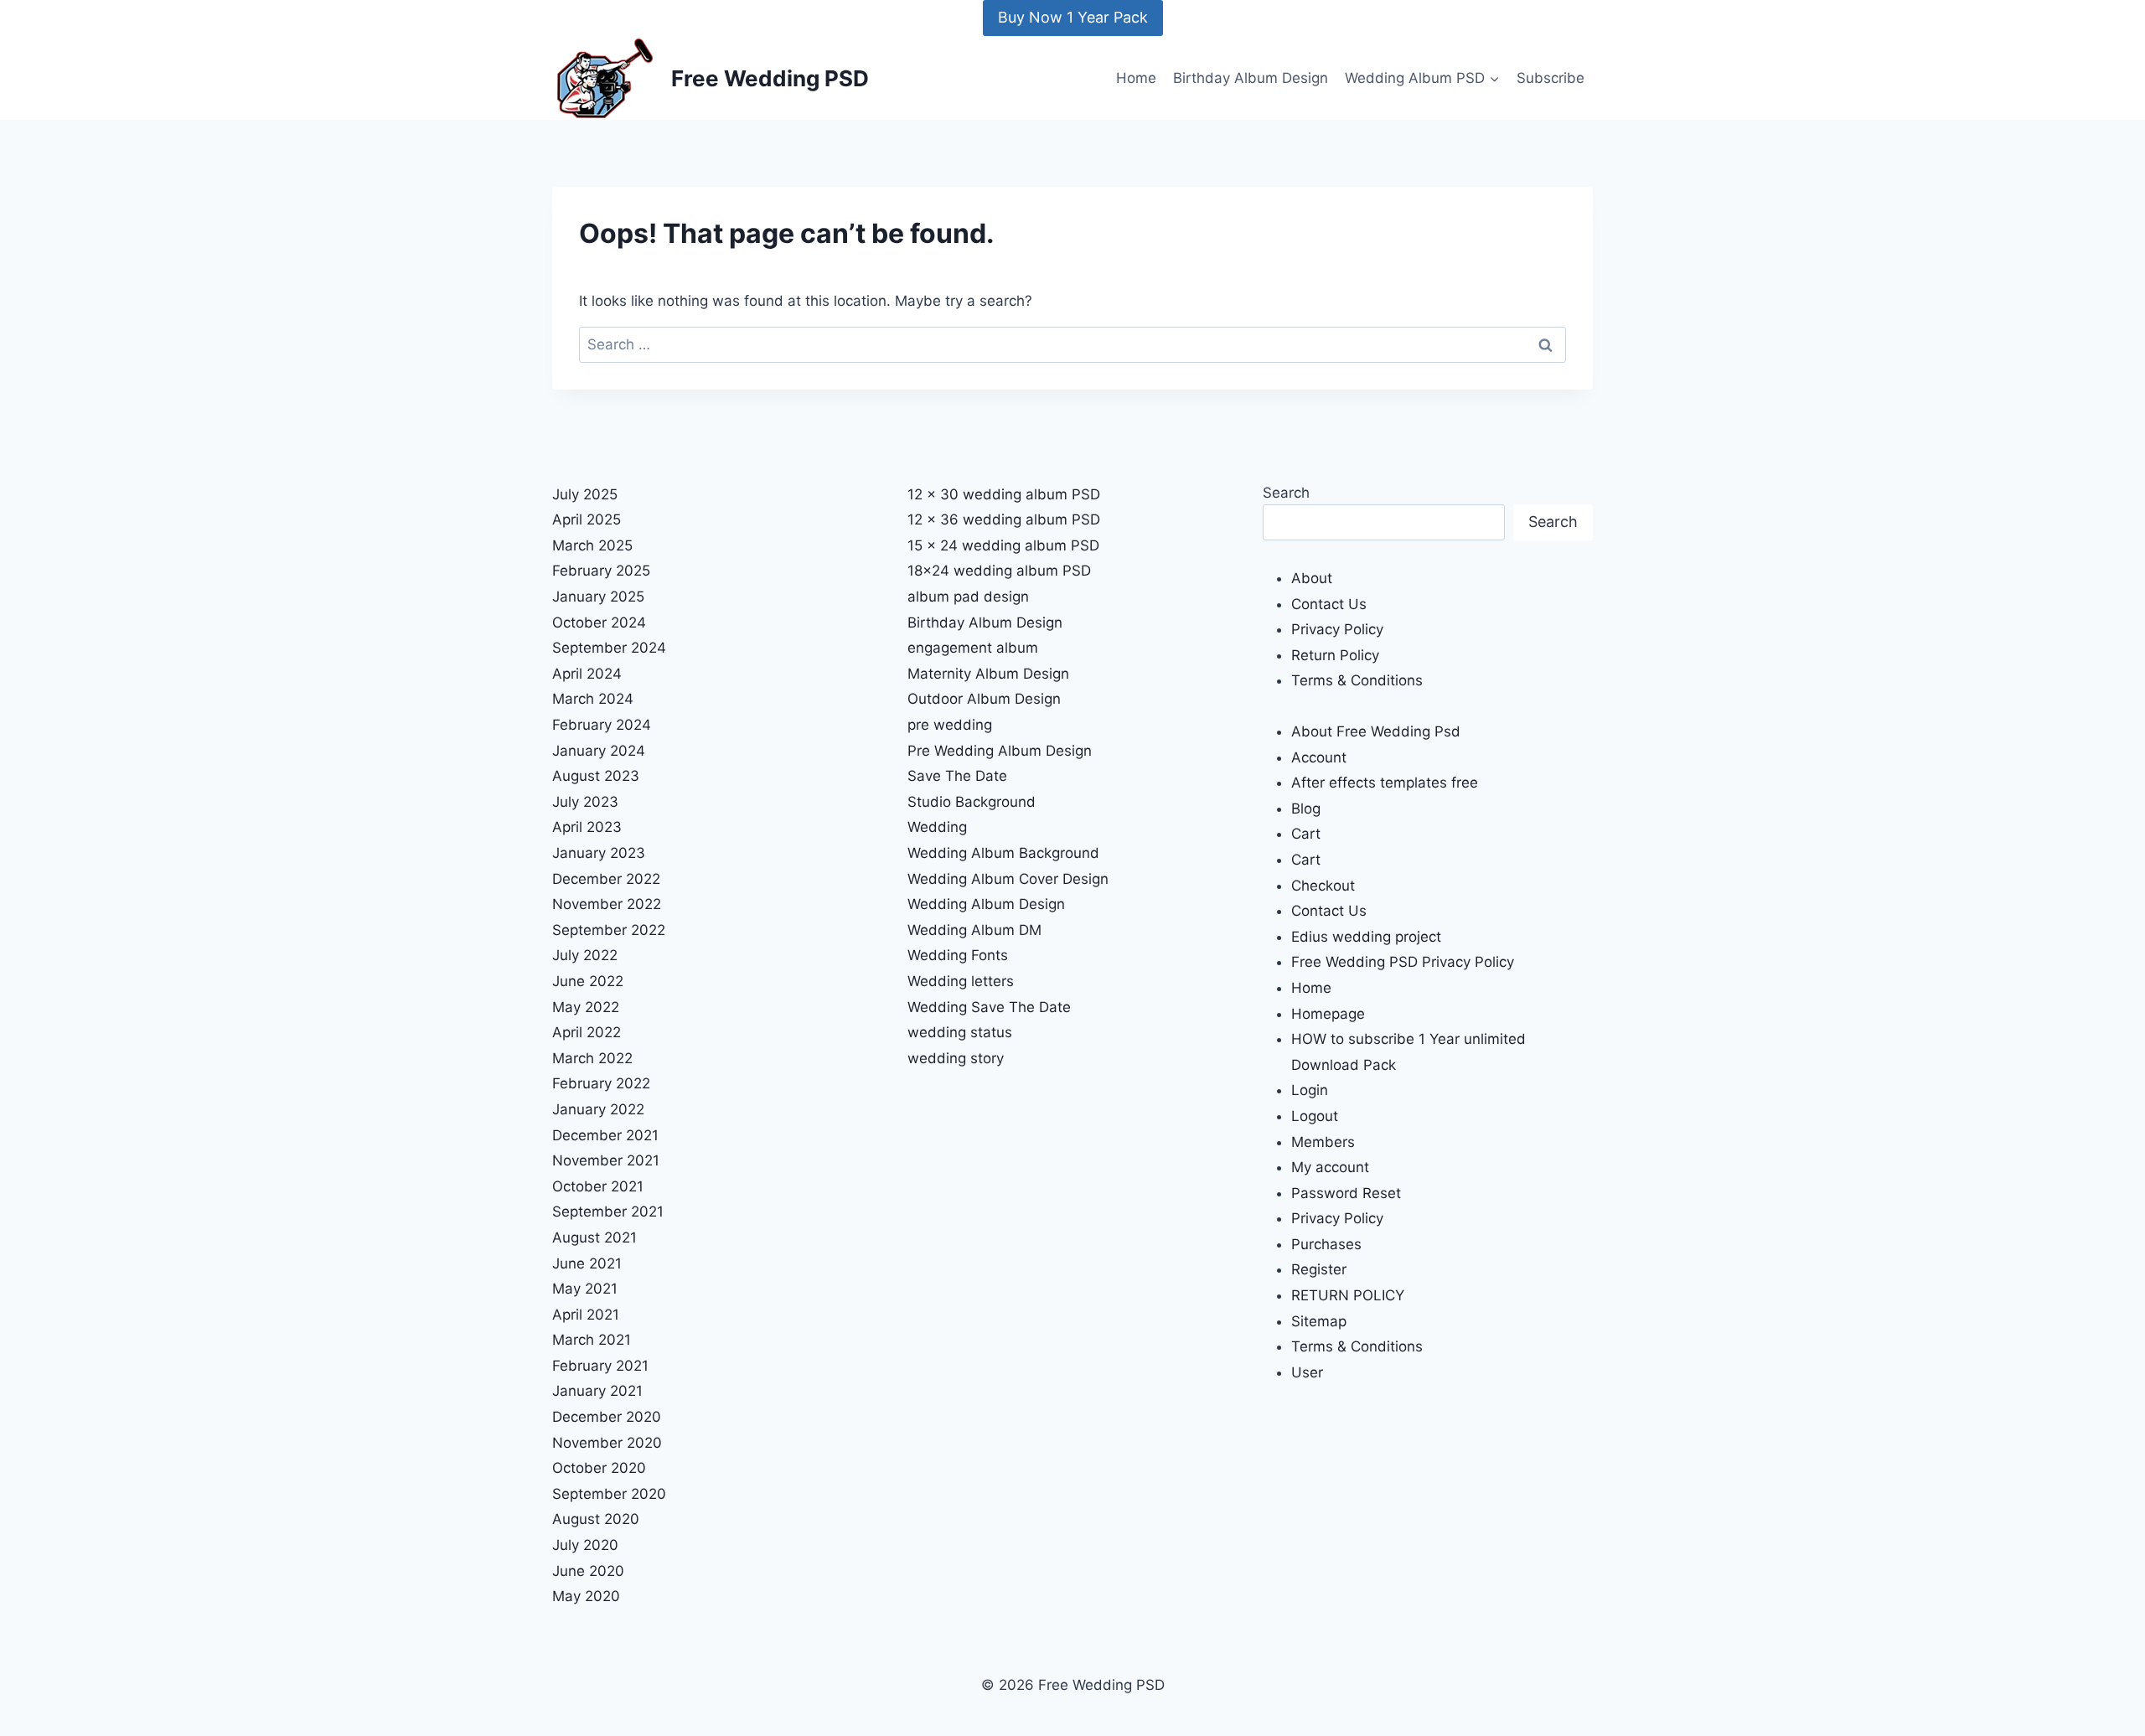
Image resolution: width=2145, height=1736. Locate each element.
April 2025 (587, 519)
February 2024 (602, 725)
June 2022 (588, 981)
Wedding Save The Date (989, 1007)
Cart (1306, 834)
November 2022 (607, 904)
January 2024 (599, 751)
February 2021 (600, 1366)
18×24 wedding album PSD (999, 571)
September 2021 (608, 1212)
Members (1323, 1142)
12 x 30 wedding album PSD (1004, 494)
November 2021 (606, 1160)
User (1307, 1372)
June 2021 (587, 1263)
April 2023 (587, 827)
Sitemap (1319, 1321)
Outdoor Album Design (984, 699)
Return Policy (1335, 655)
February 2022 (601, 1083)
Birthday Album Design (1251, 78)
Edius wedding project (1366, 937)
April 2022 (587, 1032)
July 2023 (585, 802)
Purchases (1326, 1244)
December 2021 (605, 1135)
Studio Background (972, 802)
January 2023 (599, 853)
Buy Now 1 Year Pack (1073, 17)
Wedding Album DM (974, 930)
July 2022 (585, 955)
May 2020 (586, 1596)
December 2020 (607, 1417)
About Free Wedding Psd (1376, 731)
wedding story (956, 1058)
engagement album (973, 648)
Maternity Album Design (988, 674)
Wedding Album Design (986, 904)
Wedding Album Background (1003, 853)
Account (1319, 757)
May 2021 (585, 1289)
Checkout (1323, 886)
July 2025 (585, 494)
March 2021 (592, 1340)
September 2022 (609, 930)
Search (1286, 493)
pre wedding (950, 725)
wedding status (960, 1032)
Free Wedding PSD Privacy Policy (1403, 962)
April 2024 (587, 674)
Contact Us (1329, 604)
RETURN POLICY (1348, 1295)
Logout (1315, 1116)
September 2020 (609, 1494)
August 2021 (594, 1237)
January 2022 (598, 1109)
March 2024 (593, 699)
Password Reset (1346, 1193)
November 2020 (607, 1443)
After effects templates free (1385, 783)
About (1312, 578)
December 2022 (606, 879)
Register (1319, 1269)
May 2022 (586, 1007)
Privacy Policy (1337, 629)
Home (1136, 78)
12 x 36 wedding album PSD (1004, 519)
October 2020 (599, 1468)
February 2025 (601, 571)
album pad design (968, 597)
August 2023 (596, 776)
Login (1310, 1090)
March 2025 (592, 545)
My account (1330, 1167)
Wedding (937, 827)
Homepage (1328, 1014)
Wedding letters (961, 981)
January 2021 (597, 1391)
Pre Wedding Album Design (1000, 751)
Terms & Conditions (1357, 680)
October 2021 (598, 1186)
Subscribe (1551, 78)
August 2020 (596, 1519)
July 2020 (585, 1545)
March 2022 (592, 1058)
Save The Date (957, 776)
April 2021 (586, 1315)
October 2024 (599, 623)
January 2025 (598, 597)
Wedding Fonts (958, 955)
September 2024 (609, 648)
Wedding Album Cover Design (1008, 879)
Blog (1306, 809)
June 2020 (588, 1571)
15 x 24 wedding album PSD (1003, 545)
